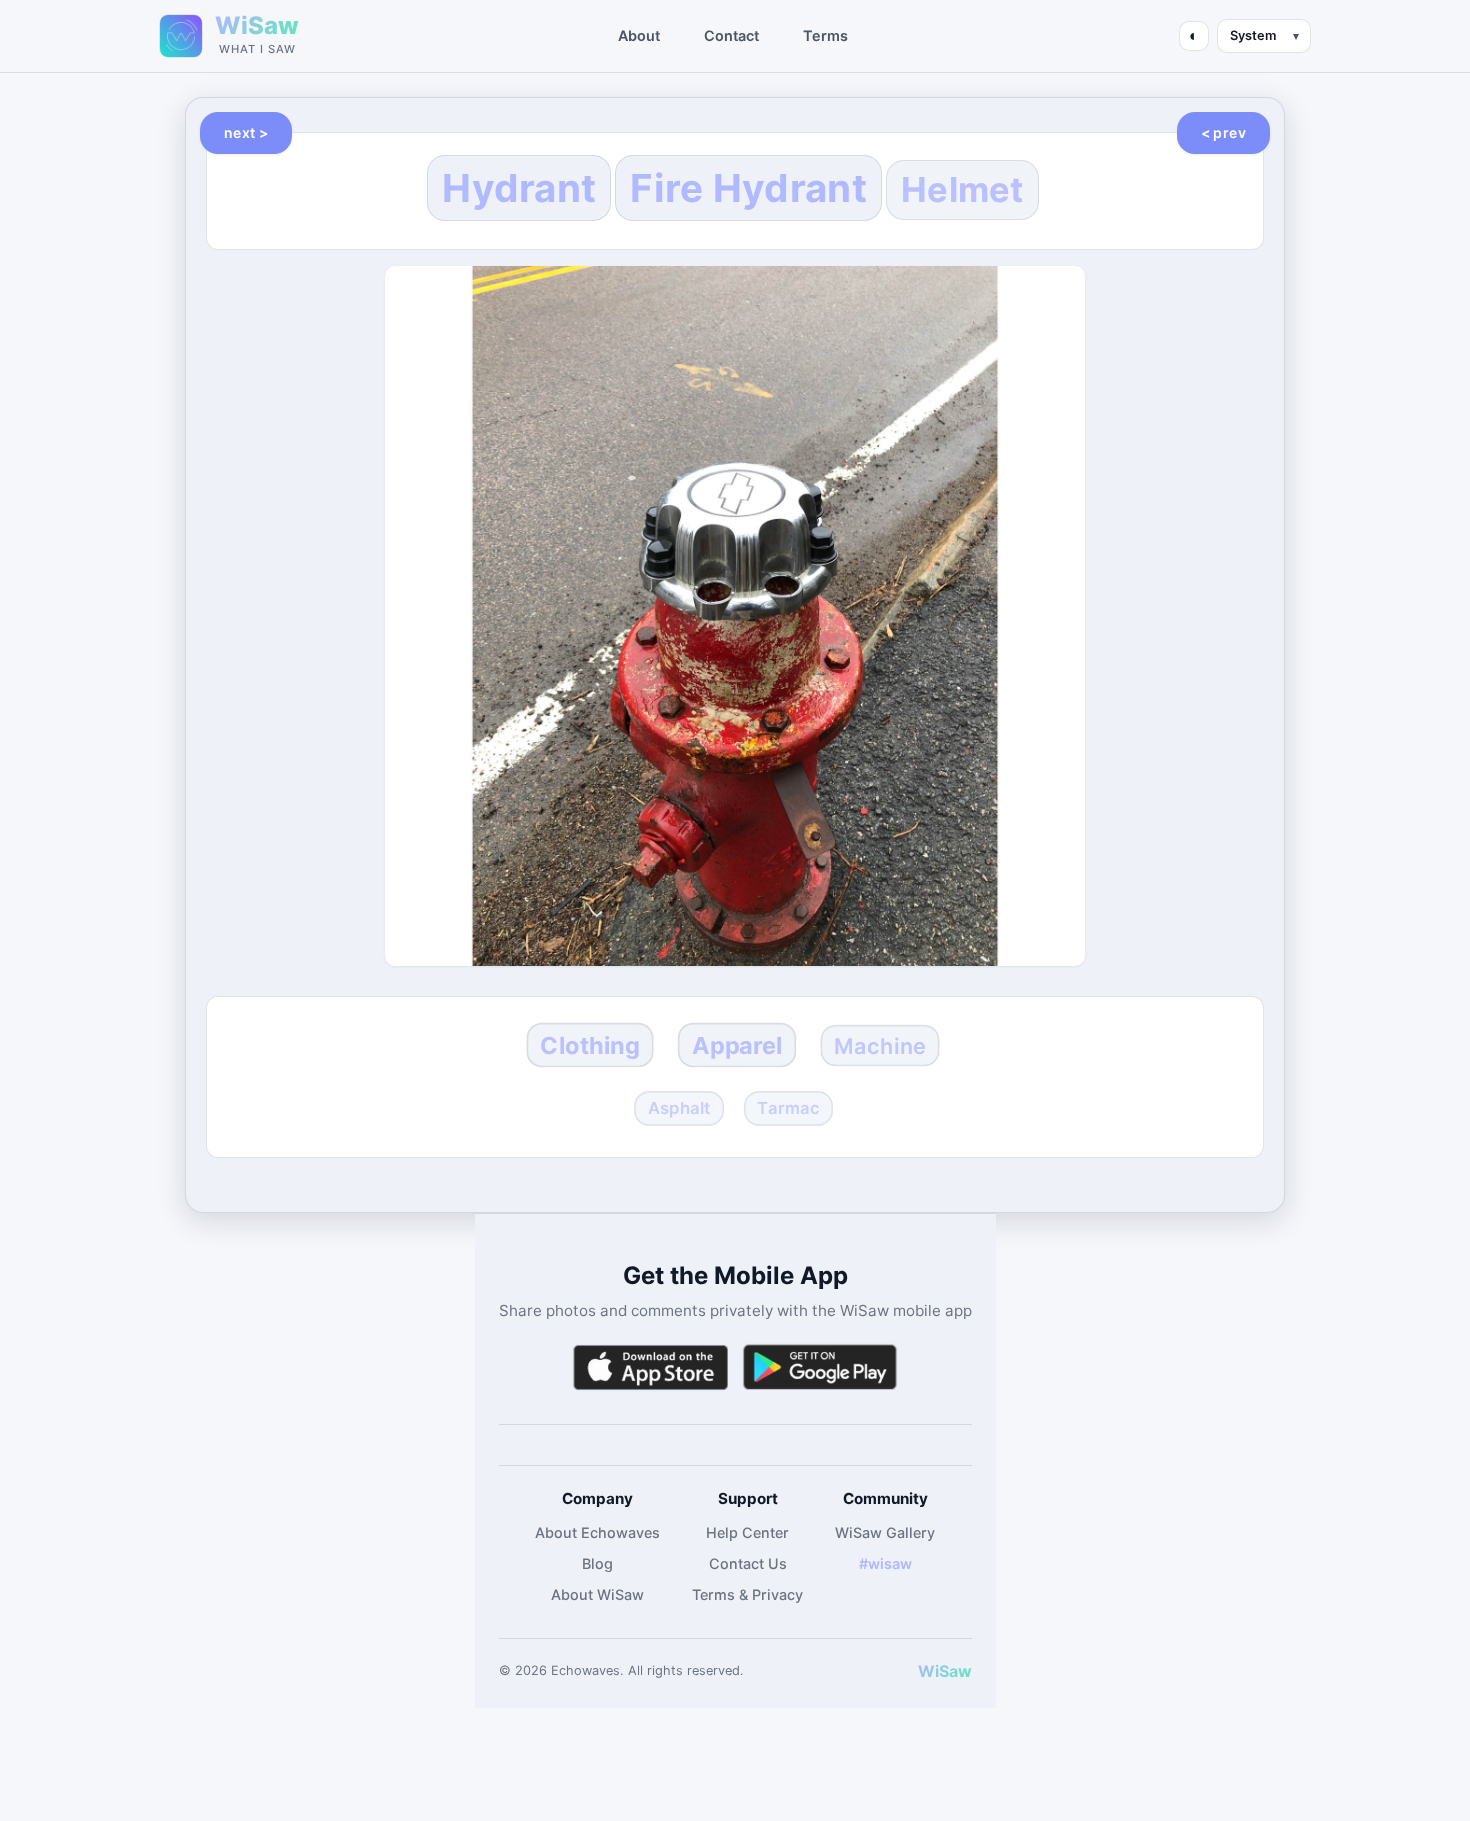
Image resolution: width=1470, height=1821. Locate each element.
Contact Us (748, 1563)
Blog (597, 1563)
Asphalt (678, 1107)
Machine (880, 1045)
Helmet (962, 189)
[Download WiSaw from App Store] (650, 1367)
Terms (825, 35)
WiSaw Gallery (885, 1532)
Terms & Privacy (747, 1594)
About (639, 35)
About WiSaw (597, 1594)
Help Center (747, 1532)
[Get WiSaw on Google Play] (820, 1367)
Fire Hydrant (748, 188)
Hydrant (519, 188)
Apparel (737, 1044)
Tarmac (788, 1107)
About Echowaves (597, 1532)
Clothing (590, 1044)
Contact (731, 35)
